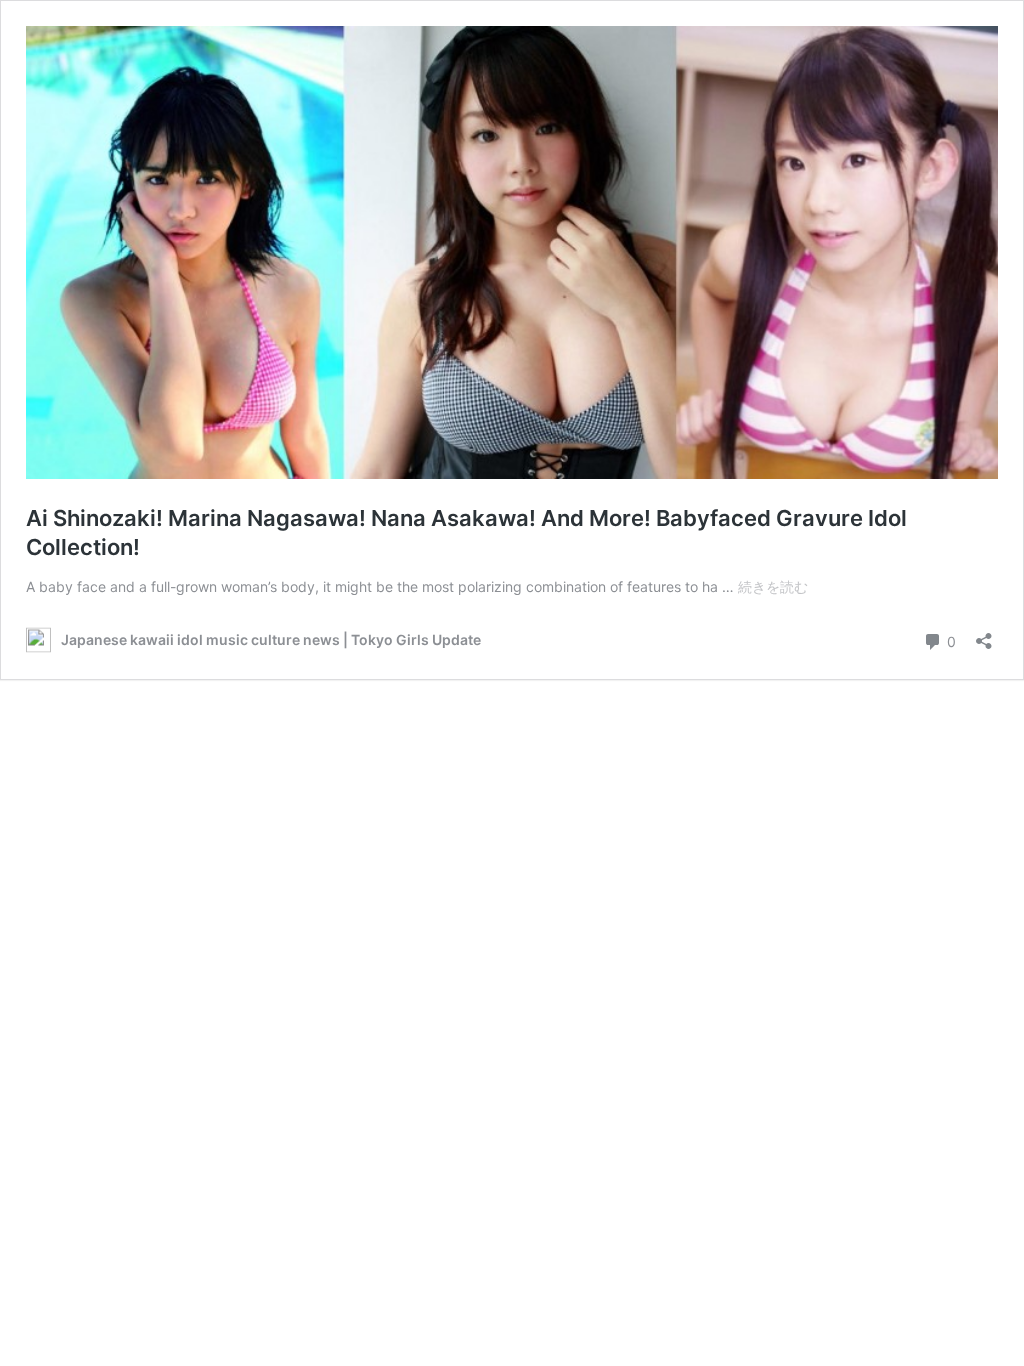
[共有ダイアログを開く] (984, 634)
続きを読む (773, 586)
